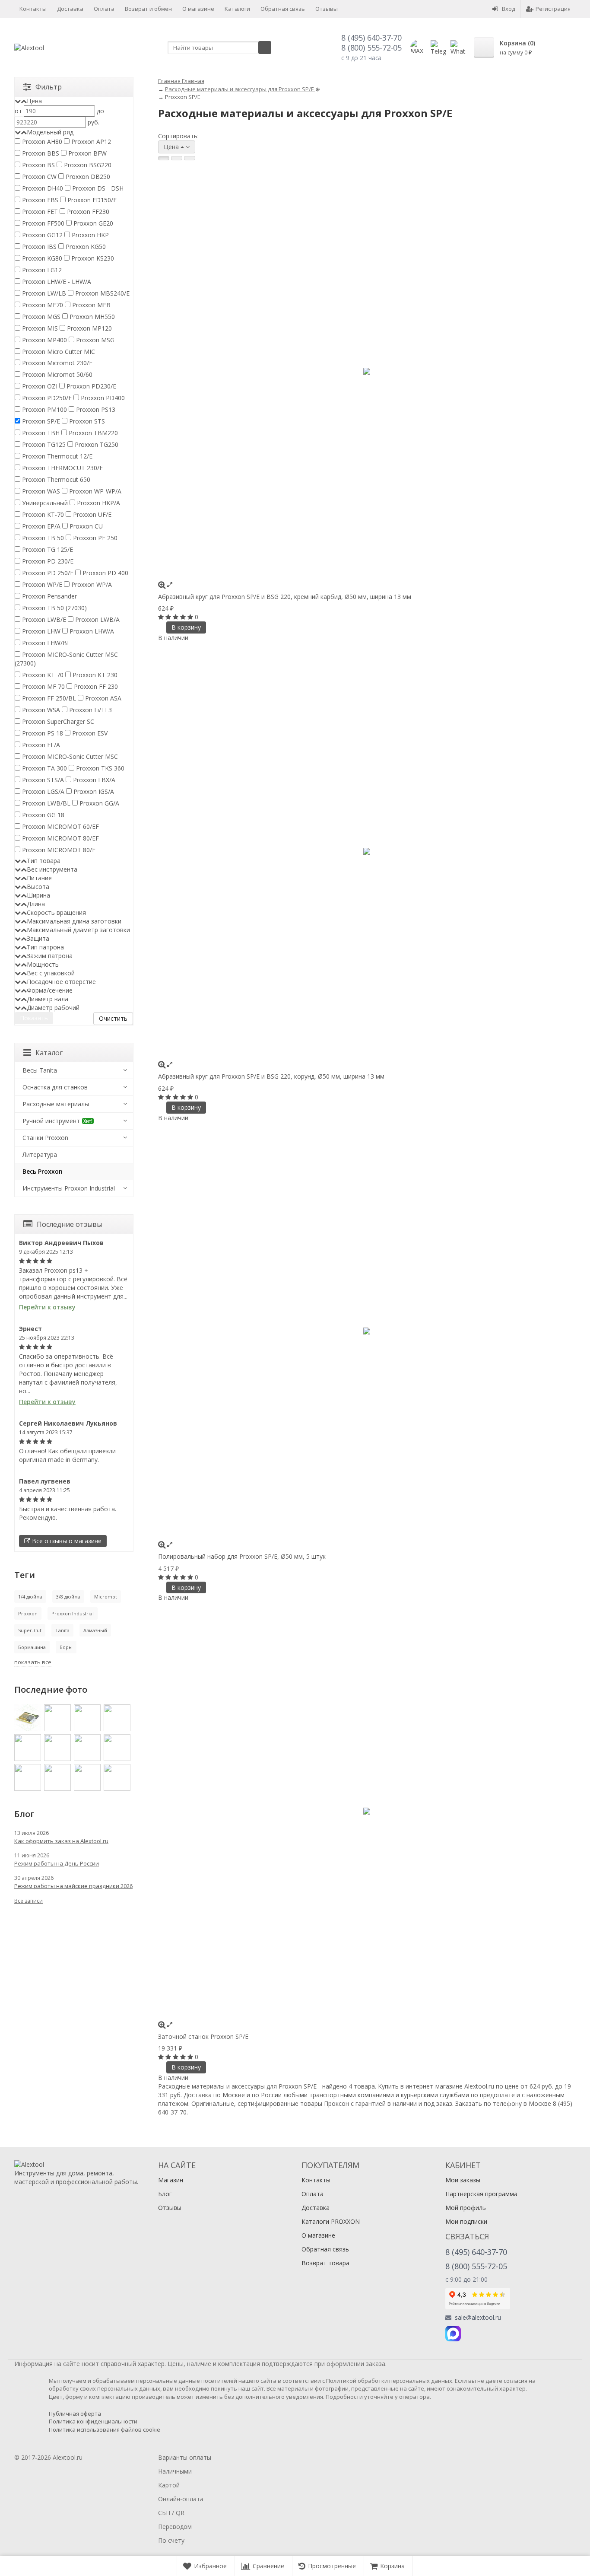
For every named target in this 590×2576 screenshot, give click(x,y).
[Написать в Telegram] (438, 48)
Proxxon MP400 (44, 340)
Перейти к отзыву (47, 1307)
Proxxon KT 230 (94, 675)
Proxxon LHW (40, 631)
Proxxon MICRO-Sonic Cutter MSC (69, 756)
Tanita (62, 1630)
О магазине (198, 9)
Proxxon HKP (89, 235)
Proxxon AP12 (90, 142)
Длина (36, 904)
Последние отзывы (69, 1224)
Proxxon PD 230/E (47, 561)
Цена (34, 101)
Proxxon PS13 (95, 409)
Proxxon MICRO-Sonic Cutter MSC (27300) (66, 659)
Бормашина (32, 1647)
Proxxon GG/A (98, 803)
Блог (165, 2194)
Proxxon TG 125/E (47, 549)
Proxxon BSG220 (87, 165)
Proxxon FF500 (42, 223)
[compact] (190, 158)
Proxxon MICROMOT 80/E (58, 850)
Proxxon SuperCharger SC (57, 721)
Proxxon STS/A (42, 780)
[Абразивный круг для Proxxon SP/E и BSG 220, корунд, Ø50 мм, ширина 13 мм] (367, 851)
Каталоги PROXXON (331, 2221)
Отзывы (327, 9)
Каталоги (237, 9)
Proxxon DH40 (42, 188)
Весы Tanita (40, 1070)
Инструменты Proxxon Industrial (69, 1188)
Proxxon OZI (39, 386)
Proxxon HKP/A (98, 503)
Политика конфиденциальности (93, 2421)
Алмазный (95, 1630)
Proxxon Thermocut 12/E (56, 456)
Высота (38, 887)
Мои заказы (463, 2180)
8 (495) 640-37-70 (371, 38)
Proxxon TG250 (96, 444)
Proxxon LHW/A (91, 631)
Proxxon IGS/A (93, 791)
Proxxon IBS (38, 247)
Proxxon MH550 (91, 317)
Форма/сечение (50, 990)
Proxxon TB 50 (42, 538)
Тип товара (44, 861)
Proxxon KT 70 (42, 675)
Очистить (113, 1018)
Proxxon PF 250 (94, 538)
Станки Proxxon (45, 1138)
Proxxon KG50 (85, 247)
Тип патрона (45, 947)
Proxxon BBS (40, 153)
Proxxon (28, 1613)
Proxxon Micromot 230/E (56, 363)
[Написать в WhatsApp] (458, 48)
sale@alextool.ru (478, 2318)
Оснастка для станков (55, 1087)
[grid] (164, 158)
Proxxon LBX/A (93, 780)
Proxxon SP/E (40, 421)
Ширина (38, 895)
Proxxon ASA (102, 698)
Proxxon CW (38, 177)
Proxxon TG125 (43, 444)
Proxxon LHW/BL (45, 643)
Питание (39, 878)
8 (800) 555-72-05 (371, 48)
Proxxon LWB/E (43, 619)
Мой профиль (466, 2208)
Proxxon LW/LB (43, 293)
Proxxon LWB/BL (45, 803)
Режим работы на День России (57, 1863)
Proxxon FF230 (87, 212)
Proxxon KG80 (41, 258)
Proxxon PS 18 (42, 733)
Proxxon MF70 (42, 305)
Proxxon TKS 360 (99, 768)
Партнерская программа (481, 2194)
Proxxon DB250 (87, 177)
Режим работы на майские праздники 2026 (73, 1886)
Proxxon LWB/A (97, 619)
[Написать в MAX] (418, 48)
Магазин (171, 2180)
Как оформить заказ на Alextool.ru (61, 1841)
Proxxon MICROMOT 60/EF (60, 826)
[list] (177, 158)
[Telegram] (472, 2334)
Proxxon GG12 (41, 235)
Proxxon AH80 (41, 142)
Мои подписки (466, 2221)
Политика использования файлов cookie (105, 2430)
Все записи (29, 1901)
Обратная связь (283, 9)
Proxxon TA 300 (44, 768)
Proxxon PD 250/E (47, 573)
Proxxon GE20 (92, 223)
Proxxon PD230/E (90, 386)
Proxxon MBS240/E (102, 293)
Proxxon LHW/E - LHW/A (56, 282)
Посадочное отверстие (61, 982)
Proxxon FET (39, 212)
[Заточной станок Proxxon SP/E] (367, 1811)
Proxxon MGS (40, 317)
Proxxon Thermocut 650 (55, 479)
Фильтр (49, 87)
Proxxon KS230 (92, 258)
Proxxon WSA (40, 710)
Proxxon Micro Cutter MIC (58, 352)
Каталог (49, 1053)
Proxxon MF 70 (43, 686)
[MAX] (453, 2334)
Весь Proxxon (43, 1171)
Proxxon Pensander (49, 596)
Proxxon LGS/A (42, 791)
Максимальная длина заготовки (74, 921)
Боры (66, 1647)
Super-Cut (30, 1630)
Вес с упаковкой (51, 973)
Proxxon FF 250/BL (48, 698)
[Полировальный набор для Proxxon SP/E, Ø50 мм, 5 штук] (367, 1331)
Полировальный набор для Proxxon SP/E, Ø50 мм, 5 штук (242, 1556)
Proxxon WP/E (41, 584)
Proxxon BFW (87, 153)
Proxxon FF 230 (95, 686)
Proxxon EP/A (40, 526)
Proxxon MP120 (89, 328)
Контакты (33, 9)
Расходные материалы (56, 1104)
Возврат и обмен (148, 9)
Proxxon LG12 (41, 270)
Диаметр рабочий (53, 1008)
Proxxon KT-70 (42, 514)
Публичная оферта (75, 2414)
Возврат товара (325, 2263)
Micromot (106, 1597)
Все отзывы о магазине (66, 1541)
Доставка (70, 9)
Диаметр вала (48, 999)
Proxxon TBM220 (92, 433)
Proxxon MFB (90, 305)
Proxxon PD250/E (46, 398)
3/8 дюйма (68, 1597)
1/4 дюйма (30, 1597)
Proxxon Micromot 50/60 (56, 374)
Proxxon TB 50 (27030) (54, 608)
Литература (40, 1154)
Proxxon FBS (39, 200)
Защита (38, 938)
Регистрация (553, 9)
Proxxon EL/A (40, 745)
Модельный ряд (50, 132)
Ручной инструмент (57, 1121)
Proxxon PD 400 (105, 573)
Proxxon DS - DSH (97, 188)
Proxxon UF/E (91, 514)
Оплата (104, 9)
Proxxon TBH (40, 433)
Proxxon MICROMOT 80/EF (60, 838)
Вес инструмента (52, 869)
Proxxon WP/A (91, 584)
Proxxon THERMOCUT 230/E (62, 468)
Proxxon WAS (40, 491)
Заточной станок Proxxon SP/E (203, 2036)
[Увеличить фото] (162, 584)
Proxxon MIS (39, 328)
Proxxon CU (85, 526)
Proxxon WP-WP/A (94, 491)
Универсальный (44, 503)
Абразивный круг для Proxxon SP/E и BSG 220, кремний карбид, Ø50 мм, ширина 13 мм (285, 597)
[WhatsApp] (491, 2334)
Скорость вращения (56, 912)
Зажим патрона (50, 956)
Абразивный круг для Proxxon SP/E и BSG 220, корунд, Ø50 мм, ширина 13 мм (271, 1076)
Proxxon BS (38, 165)
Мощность (43, 964)
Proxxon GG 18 (42, 815)
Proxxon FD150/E (91, 200)
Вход (509, 9)
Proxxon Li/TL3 (90, 710)
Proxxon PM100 (44, 409)
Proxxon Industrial (73, 1613)
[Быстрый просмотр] (170, 584)
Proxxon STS (86, 421)
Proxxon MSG (94, 340)
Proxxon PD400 (102, 398)
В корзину (186, 627)
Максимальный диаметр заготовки (78, 930)
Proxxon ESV (89, 733)
